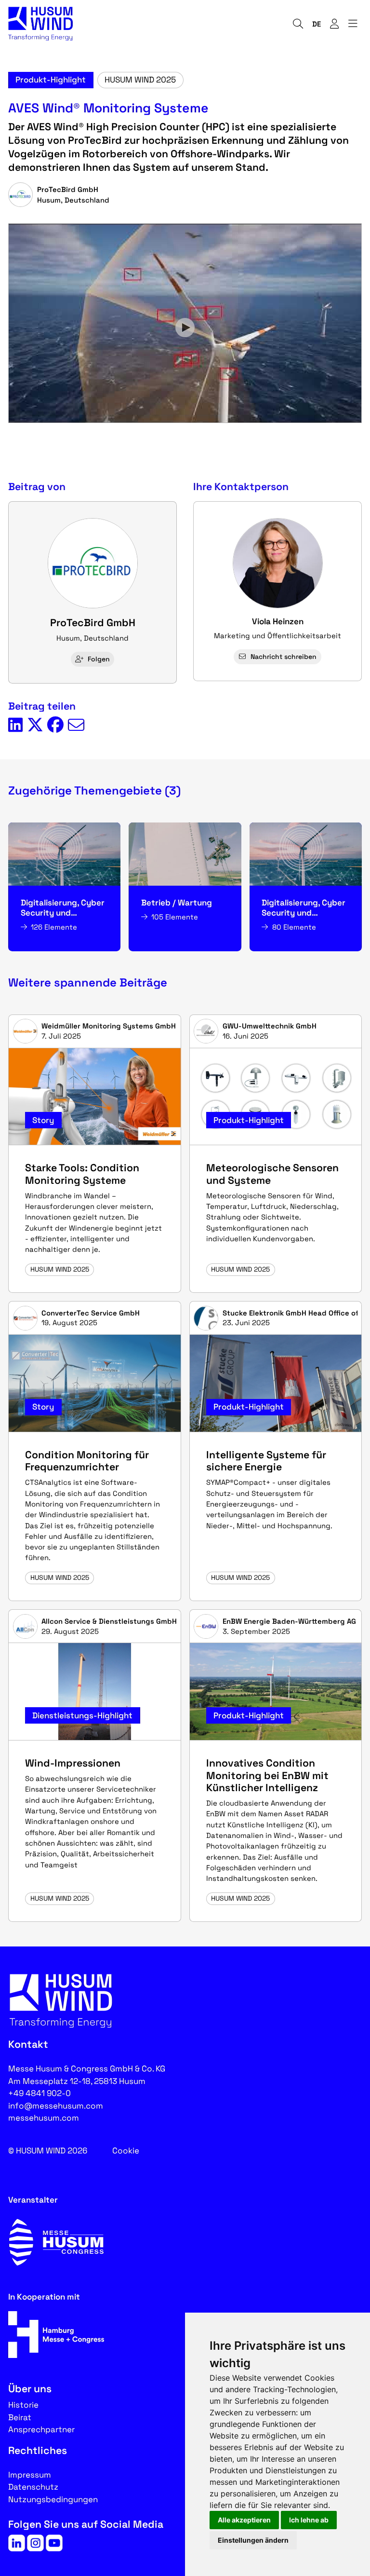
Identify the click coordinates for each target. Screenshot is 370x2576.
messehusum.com (44, 2118)
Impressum (30, 2475)
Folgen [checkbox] (99, 659)
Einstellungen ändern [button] (253, 2540)
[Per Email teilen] (76, 726)
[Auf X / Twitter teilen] (35, 726)
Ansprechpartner (41, 2429)
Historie (23, 2405)
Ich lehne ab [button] (309, 2520)
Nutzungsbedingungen (53, 2499)
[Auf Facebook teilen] (55, 726)
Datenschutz (33, 2487)
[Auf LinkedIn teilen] (15, 726)
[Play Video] (185, 328)
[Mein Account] (334, 24)
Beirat (20, 2417)
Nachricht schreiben (284, 657)
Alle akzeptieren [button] (244, 2520)
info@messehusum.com (56, 2106)
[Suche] (298, 24)
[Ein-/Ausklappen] (353, 24)
